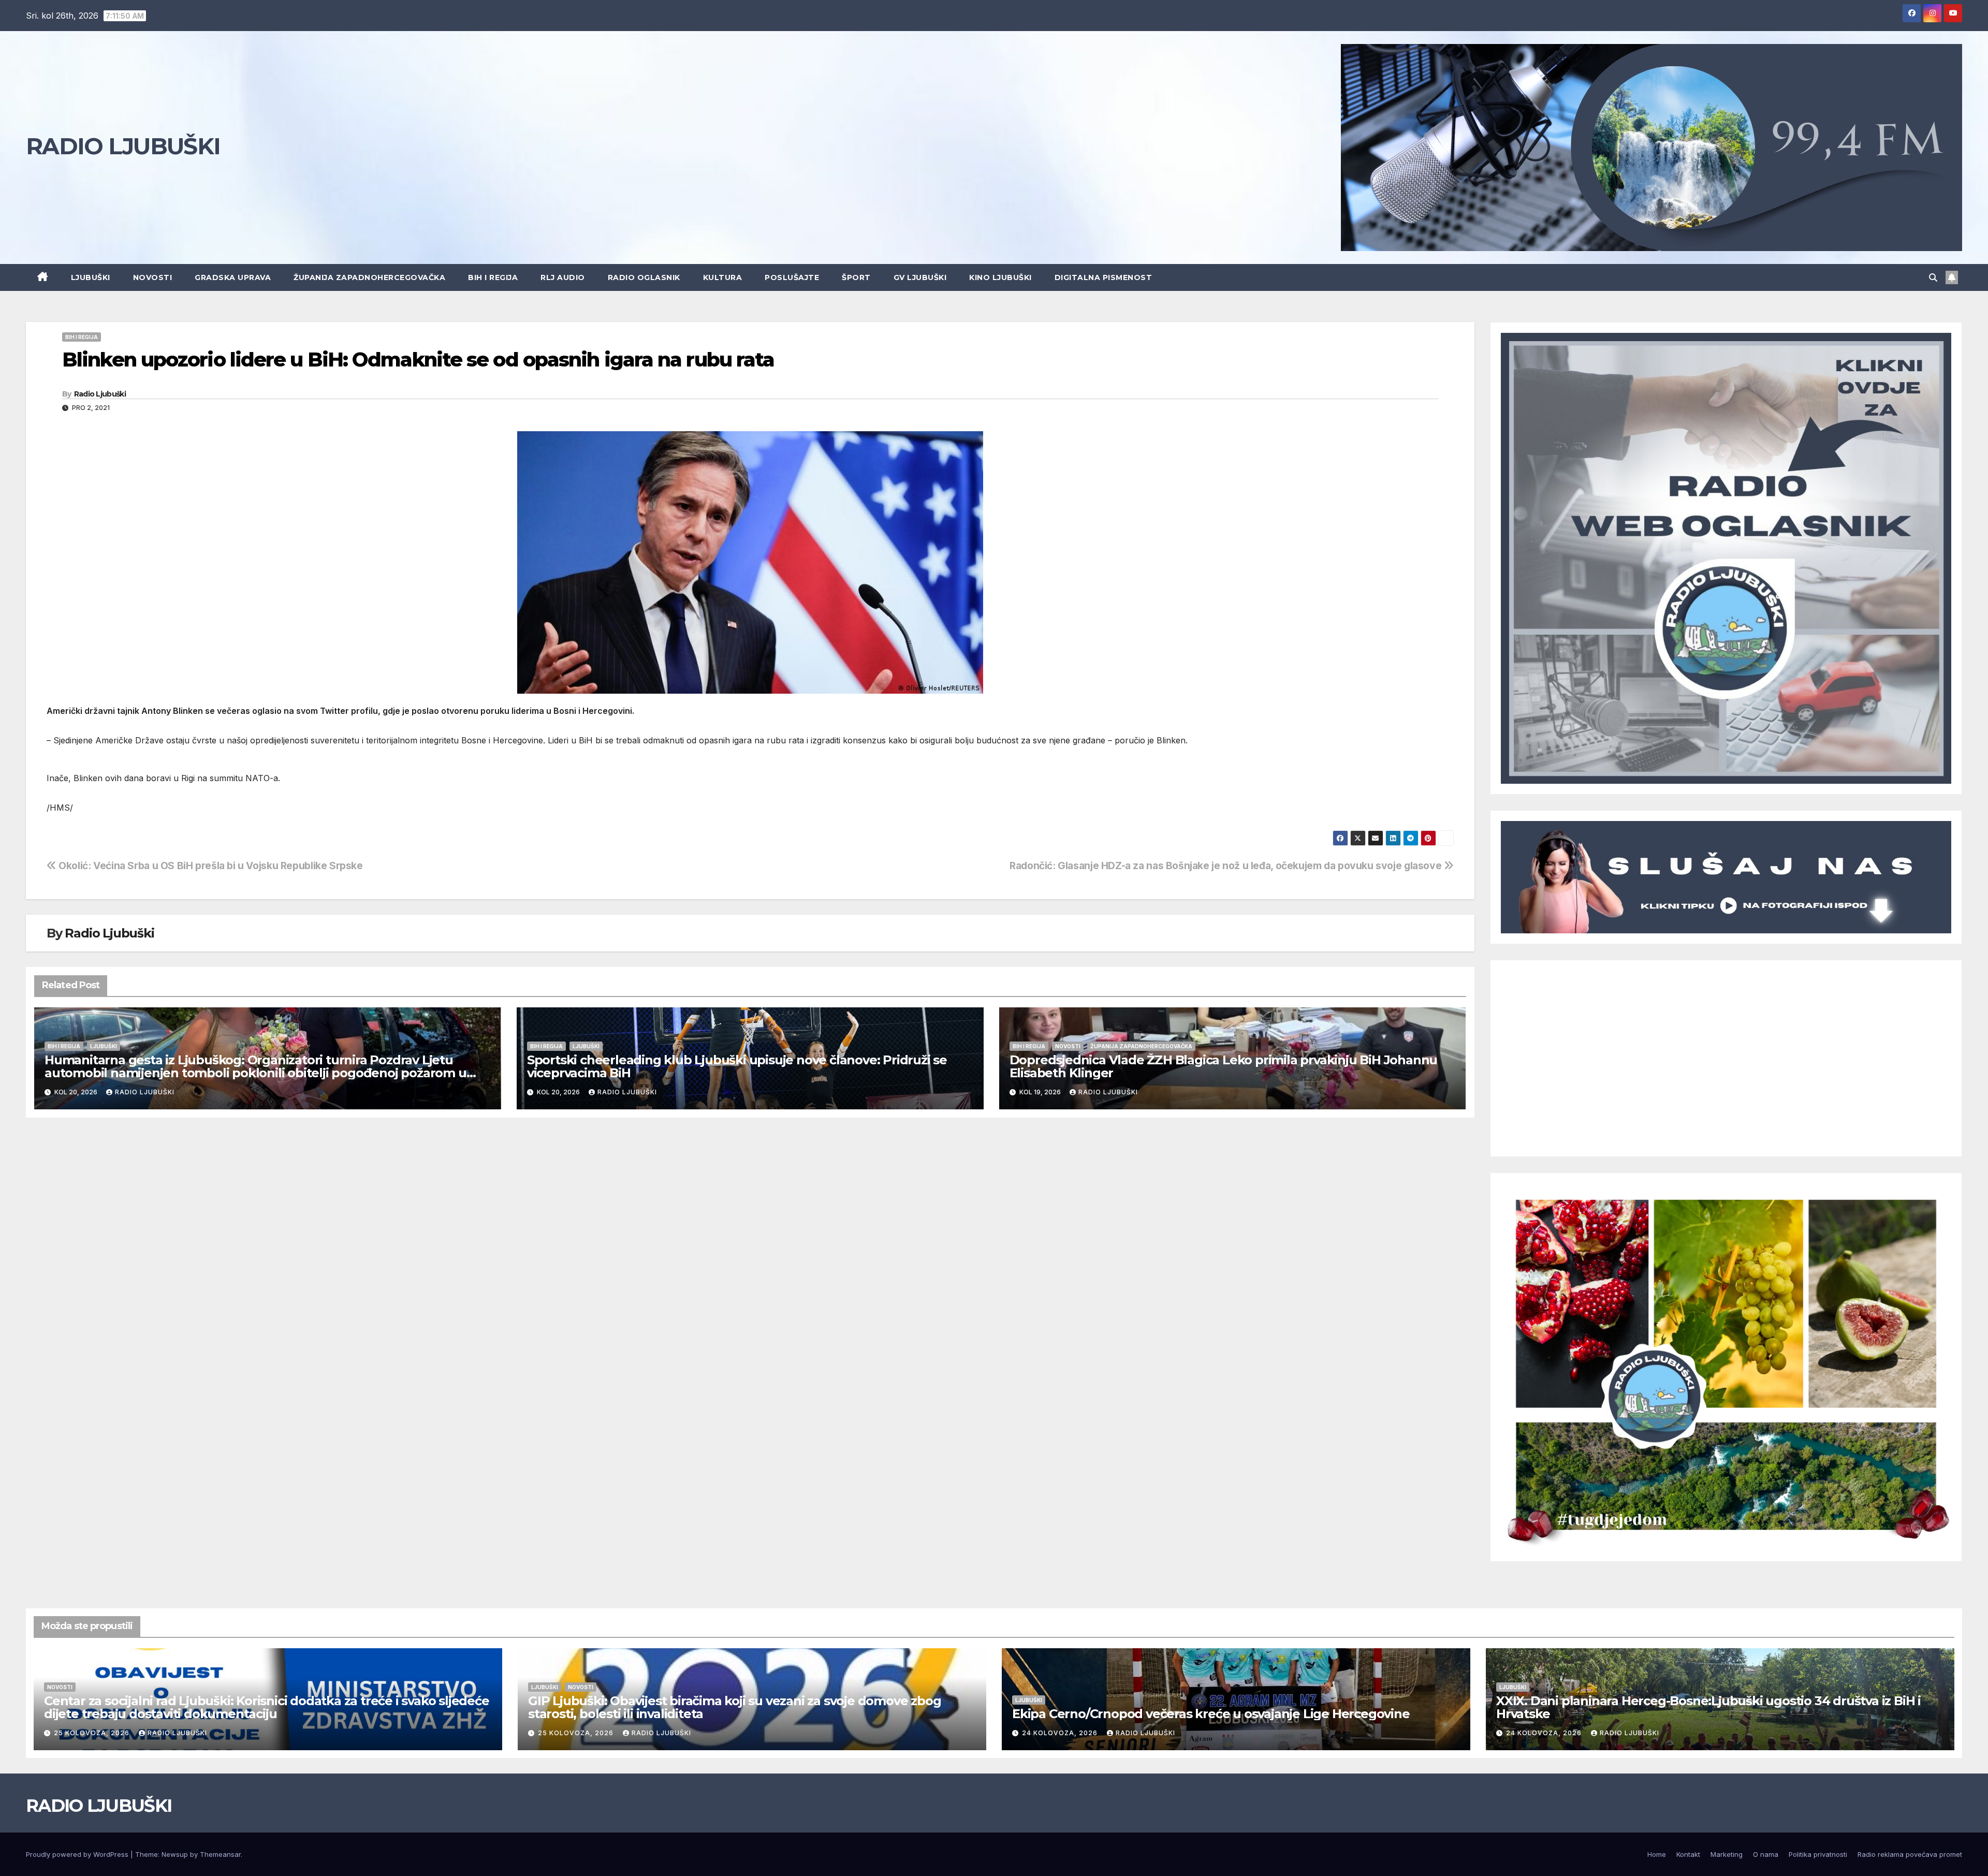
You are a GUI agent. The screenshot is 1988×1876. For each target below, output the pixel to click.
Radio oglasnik (644, 277)
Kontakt (1688, 1854)
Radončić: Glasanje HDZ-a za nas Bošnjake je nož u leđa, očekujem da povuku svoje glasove (1227, 866)
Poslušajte (792, 277)
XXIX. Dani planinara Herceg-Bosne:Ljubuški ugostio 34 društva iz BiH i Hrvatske (1708, 1707)
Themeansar (220, 1854)
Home (1657, 1854)
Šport (856, 277)
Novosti (153, 277)
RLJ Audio (563, 277)
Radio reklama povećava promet (1910, 1854)
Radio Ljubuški (100, 394)
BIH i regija (493, 277)
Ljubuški (91, 277)
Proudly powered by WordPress (78, 1854)
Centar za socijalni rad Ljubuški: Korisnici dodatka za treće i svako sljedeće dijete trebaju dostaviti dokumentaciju (267, 1707)
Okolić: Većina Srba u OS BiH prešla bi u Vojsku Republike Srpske (210, 866)
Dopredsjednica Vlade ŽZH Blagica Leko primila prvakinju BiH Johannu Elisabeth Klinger (1224, 1066)
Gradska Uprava (233, 277)
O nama (1766, 1854)
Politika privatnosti (1818, 1854)
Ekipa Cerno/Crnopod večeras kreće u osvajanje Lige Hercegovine (1211, 1714)
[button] (1933, 277)
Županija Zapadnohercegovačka (369, 277)
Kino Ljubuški (1000, 277)
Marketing (1727, 1854)
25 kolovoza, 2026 (93, 1733)
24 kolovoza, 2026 (1061, 1733)
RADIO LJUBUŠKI (123, 146)
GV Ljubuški (920, 277)
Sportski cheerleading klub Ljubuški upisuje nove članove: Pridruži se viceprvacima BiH (737, 1066)
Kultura (723, 277)
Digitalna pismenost (1103, 277)
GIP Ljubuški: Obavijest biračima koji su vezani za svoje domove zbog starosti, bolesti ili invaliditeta (734, 1707)
